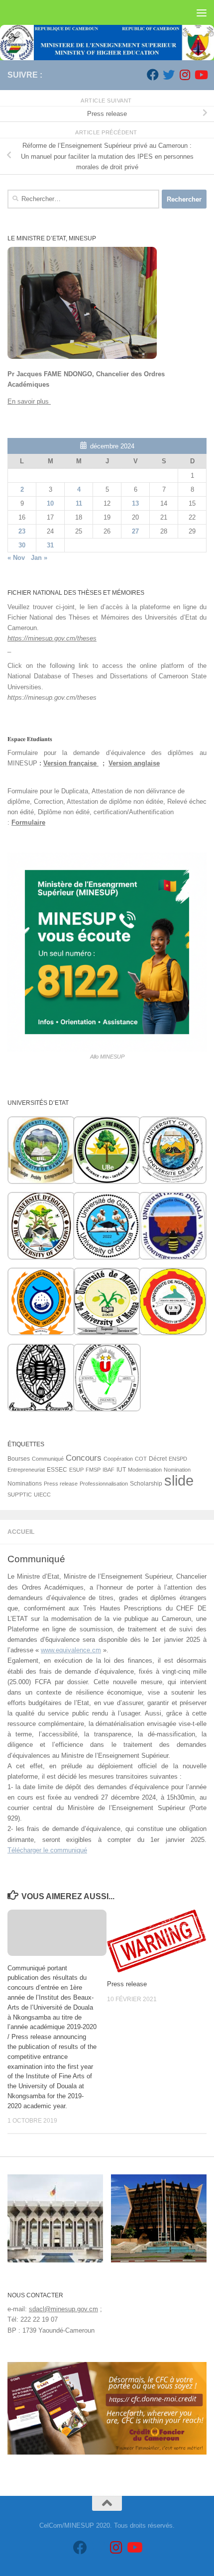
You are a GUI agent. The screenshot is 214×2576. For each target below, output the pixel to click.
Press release (127, 1984)
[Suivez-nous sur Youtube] (201, 75)
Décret (158, 1459)
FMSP (93, 1470)
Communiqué (48, 1459)
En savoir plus (29, 401)
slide (179, 1480)
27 (135, 531)
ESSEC (57, 1470)
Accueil (21, 1532)
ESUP (76, 1470)
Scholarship (146, 1484)
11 (79, 503)
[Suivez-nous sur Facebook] (153, 75)
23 (22, 531)
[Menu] (202, 12)
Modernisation (145, 1470)
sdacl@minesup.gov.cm (63, 2309)
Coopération (118, 1459)
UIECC (42, 1495)
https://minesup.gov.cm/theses (52, 638)
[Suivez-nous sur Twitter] (169, 75)
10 (50, 503)
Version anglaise (134, 763)
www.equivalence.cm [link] (71, 1650)
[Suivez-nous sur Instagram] (185, 75)
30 (22, 545)
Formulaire (28, 822)
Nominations (25, 1484)
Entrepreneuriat (26, 1470)
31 (50, 545)
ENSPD (178, 1459)
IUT (121, 1470)
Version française (71, 763)
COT (141, 1459)
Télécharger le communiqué (47, 1850)
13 (135, 503)
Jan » (39, 558)
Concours (84, 1458)
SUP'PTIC (20, 1495)
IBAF (108, 1470)
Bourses (19, 1459)
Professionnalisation (104, 1484)
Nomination (177, 1470)
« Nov (16, 558)
